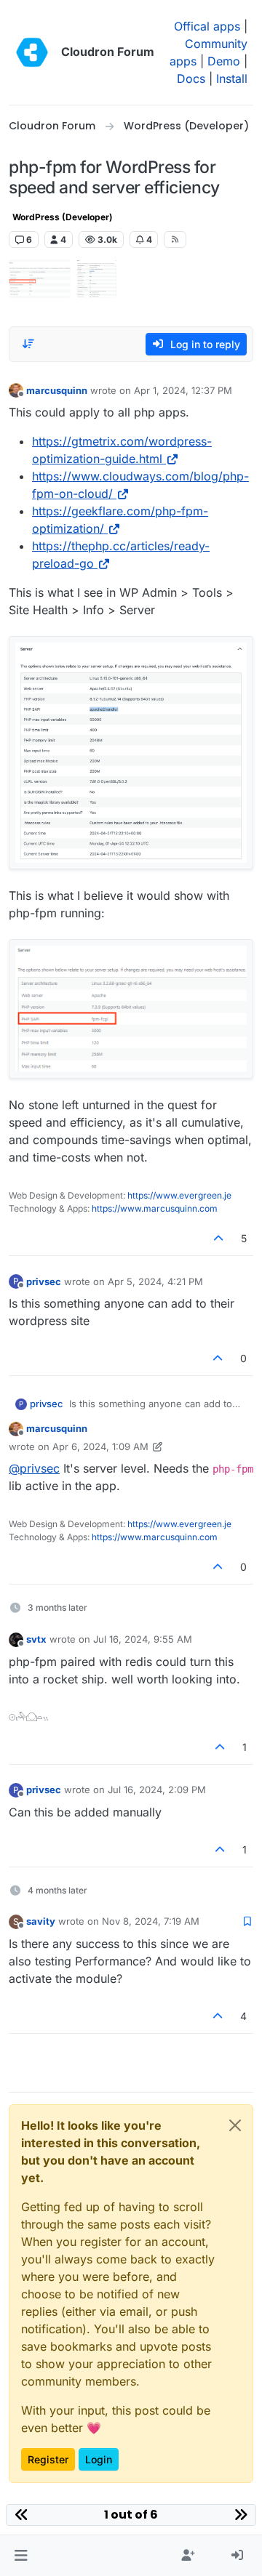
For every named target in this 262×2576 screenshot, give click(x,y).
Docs (191, 79)
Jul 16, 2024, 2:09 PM (157, 1790)
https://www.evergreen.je (179, 1195)
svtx (36, 1639)
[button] (21, 2556)
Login (99, 2459)
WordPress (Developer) (63, 217)
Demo (224, 61)
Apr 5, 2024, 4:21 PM (155, 1281)
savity (41, 1921)
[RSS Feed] (175, 239)
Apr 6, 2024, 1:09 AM (100, 1446)
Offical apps (207, 26)
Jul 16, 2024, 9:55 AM (143, 1639)
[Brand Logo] (32, 52)
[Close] (235, 2125)
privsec (44, 1281)
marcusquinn (57, 390)
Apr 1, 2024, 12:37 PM (183, 390)
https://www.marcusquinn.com (155, 1208)
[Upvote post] (219, 1238)
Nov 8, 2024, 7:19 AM (151, 1921)
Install (232, 79)
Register (48, 2459)
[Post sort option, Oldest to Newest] (28, 344)
